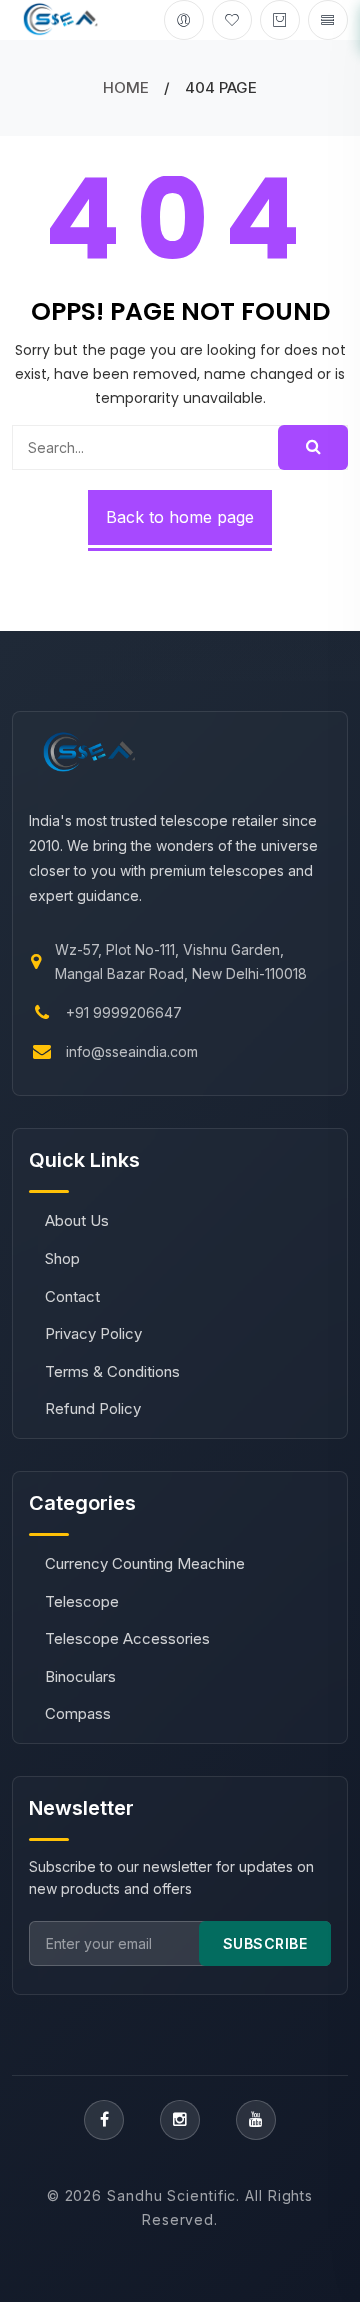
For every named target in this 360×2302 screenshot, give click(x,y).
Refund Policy (93, 1408)
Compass (78, 1713)
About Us (77, 1220)
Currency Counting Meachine (145, 1563)
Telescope (82, 1601)
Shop (62, 1258)
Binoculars (80, 1676)
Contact (72, 1296)
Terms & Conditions (112, 1371)
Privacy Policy (93, 1333)
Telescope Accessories (127, 1638)
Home (126, 87)
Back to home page (180, 517)
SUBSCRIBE (265, 1943)
